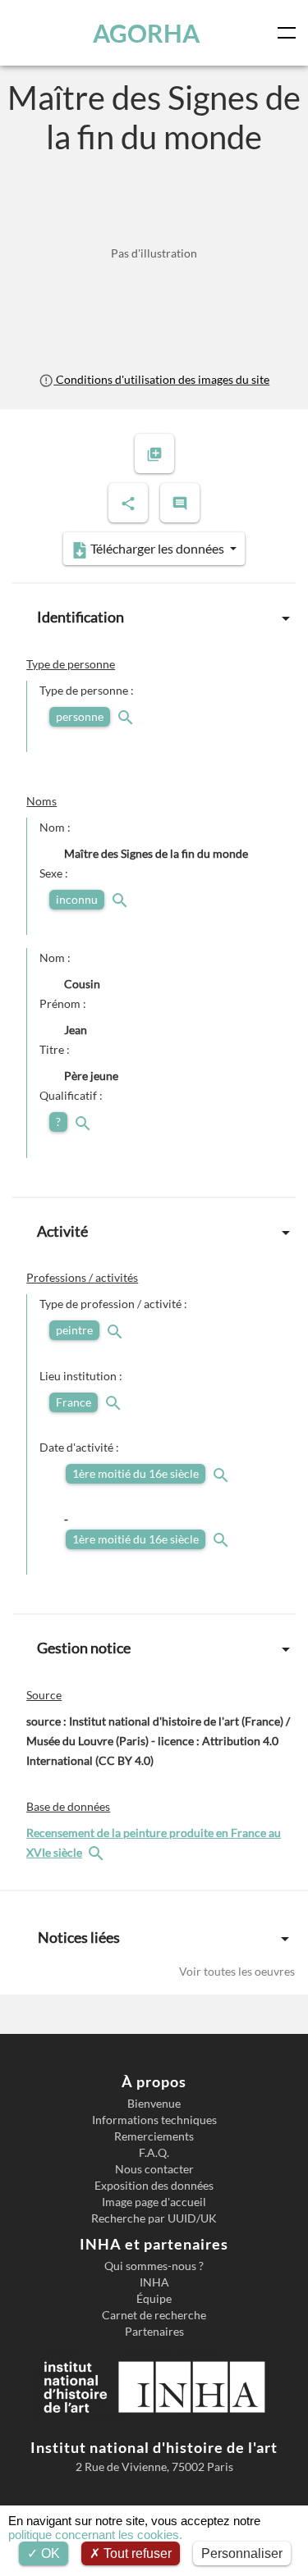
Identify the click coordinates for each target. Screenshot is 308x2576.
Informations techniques (154, 2120)
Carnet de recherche (154, 2315)
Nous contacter (154, 2169)
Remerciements (154, 2136)
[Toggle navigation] (290, 33)
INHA (154, 2282)
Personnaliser (242, 2553)
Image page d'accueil (154, 2202)
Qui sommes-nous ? (154, 2266)
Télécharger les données (157, 548)
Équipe (154, 2299)
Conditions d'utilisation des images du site (161, 379)
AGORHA (146, 33)
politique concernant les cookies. (95, 2535)
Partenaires (154, 2332)
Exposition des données (154, 2186)
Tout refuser (136, 2553)
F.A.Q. (154, 2153)
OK (49, 2553)
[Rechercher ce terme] (127, 716)
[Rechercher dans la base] (98, 1852)
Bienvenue (154, 2104)
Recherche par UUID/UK (154, 2218)
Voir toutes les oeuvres (237, 1971)
